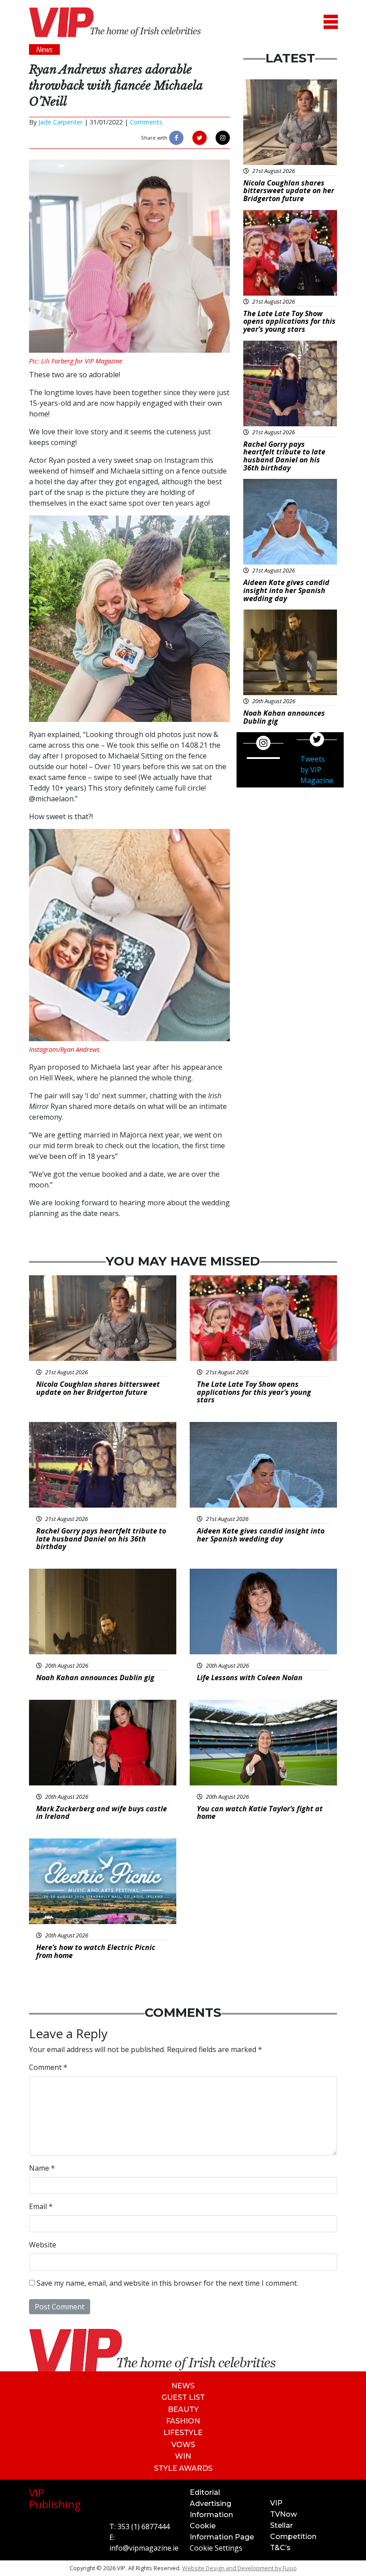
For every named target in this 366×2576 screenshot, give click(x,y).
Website (43, 2245)
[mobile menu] (331, 22)
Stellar (281, 2525)
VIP (276, 2503)
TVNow (283, 2514)
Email (41, 2206)
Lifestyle (183, 2433)
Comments (146, 122)
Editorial (205, 2492)
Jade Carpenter (60, 122)
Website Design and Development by (239, 2568)
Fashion (183, 2421)
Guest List (183, 2397)
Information (211, 2515)
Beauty (183, 2409)
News (183, 2386)
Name (42, 2168)
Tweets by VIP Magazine (317, 770)
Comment (48, 2067)
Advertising (210, 2504)
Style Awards (183, 2468)
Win (183, 2456)
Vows (183, 2445)
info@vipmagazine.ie (144, 2548)
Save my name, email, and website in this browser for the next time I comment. (167, 2283)
